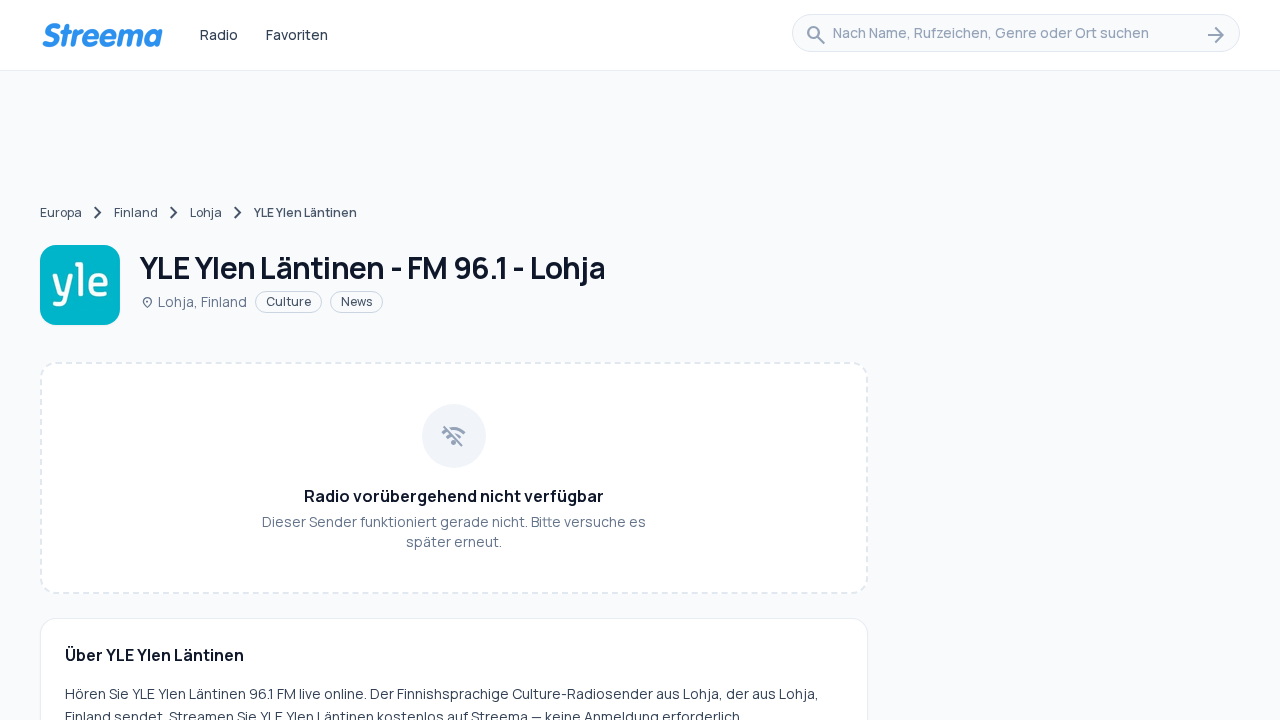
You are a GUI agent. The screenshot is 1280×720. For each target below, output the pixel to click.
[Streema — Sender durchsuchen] (102, 35)
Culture (288, 301)
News (356, 301)
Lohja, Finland (193, 301)
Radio (219, 34)
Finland (136, 212)
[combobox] (1016, 35)
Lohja (206, 212)
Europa (61, 212)
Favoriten (297, 34)
